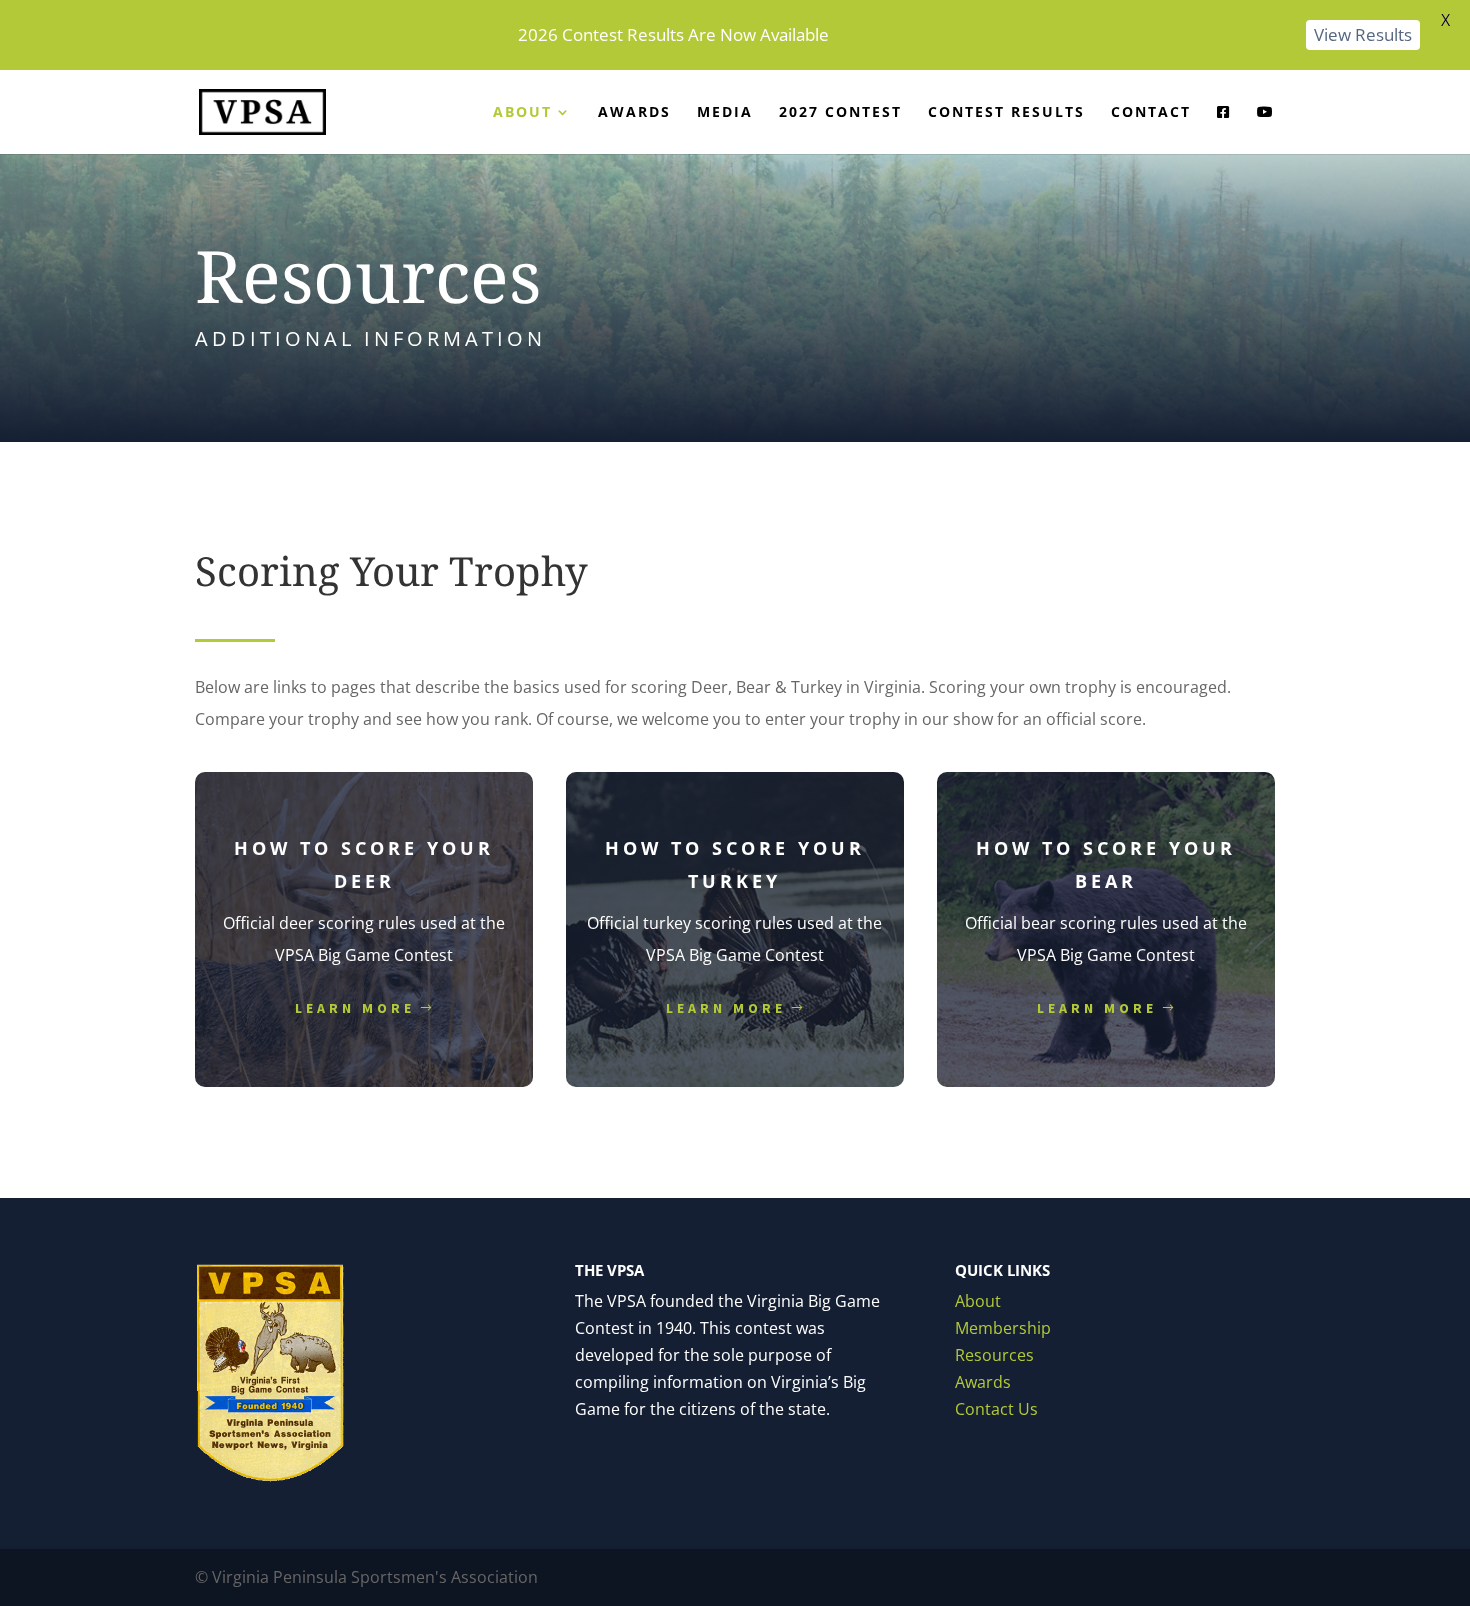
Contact (1151, 113)
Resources (994, 1355)
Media (725, 113)
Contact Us (996, 1409)
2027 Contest (840, 113)
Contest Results (1006, 113)
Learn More (355, 1008)
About (522, 113)
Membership (1003, 1328)
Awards (634, 113)
